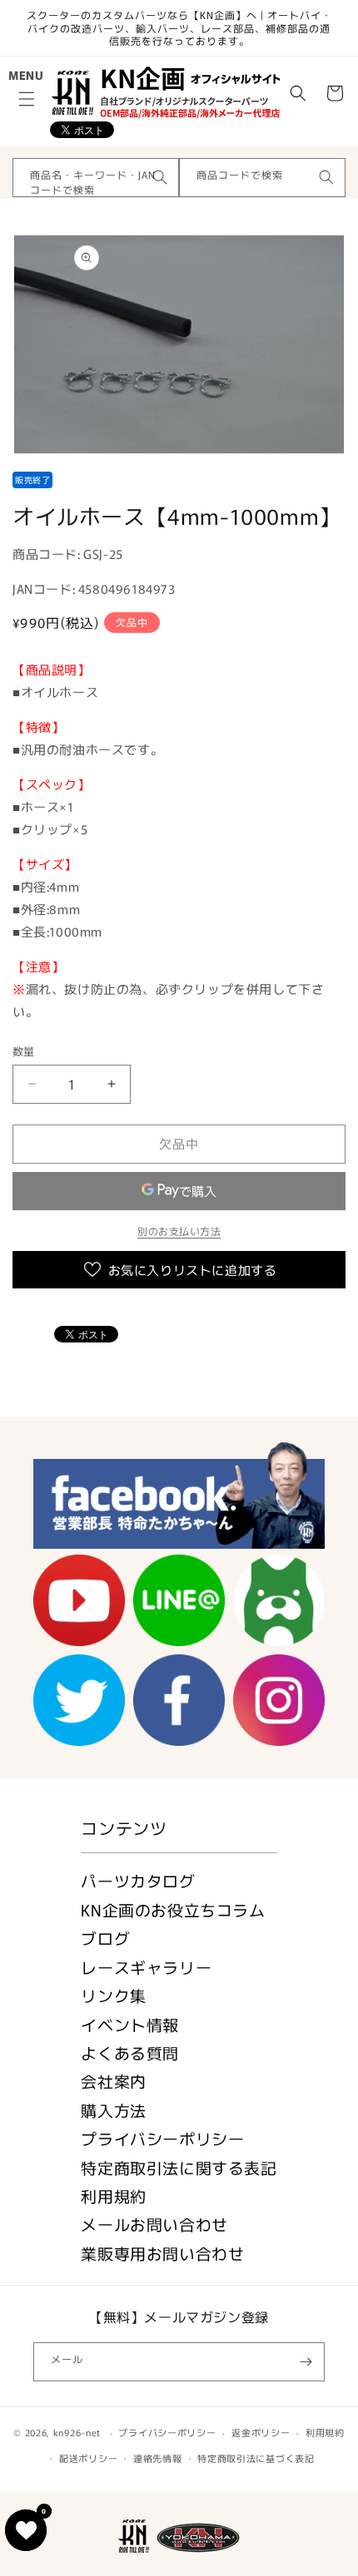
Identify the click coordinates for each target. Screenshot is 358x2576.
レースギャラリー (146, 1967)
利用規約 (113, 2195)
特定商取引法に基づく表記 (256, 2458)
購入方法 (113, 2110)
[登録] (306, 2362)
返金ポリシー (261, 2432)
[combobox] (96, 178)
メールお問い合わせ (154, 2224)
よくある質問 (130, 2052)
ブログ (105, 1938)
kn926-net (77, 2432)
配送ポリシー (88, 2458)
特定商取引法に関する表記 (179, 2167)
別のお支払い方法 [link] (179, 1231)
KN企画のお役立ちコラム (173, 1909)
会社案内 (113, 2081)
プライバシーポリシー (162, 2138)
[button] (27, 99)
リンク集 (113, 1995)
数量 (24, 1051)
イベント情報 (130, 2024)
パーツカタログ (138, 1880)
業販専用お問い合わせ (162, 2253)
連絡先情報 (158, 2458)
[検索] (160, 177)
